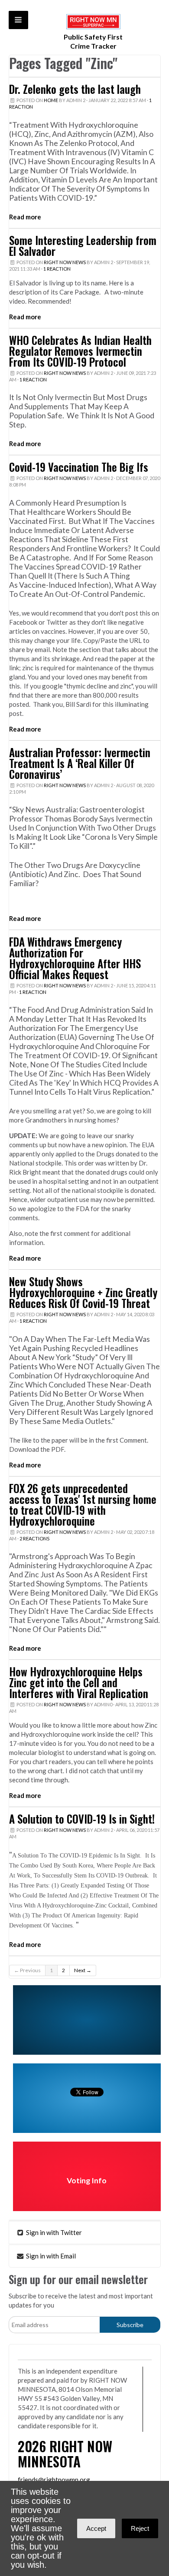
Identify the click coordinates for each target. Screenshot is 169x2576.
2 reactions (34, 1538)
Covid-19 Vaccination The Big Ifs (79, 467)
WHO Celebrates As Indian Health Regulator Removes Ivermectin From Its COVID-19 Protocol (80, 351)
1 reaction (57, 269)
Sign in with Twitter (53, 2232)
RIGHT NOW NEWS (65, 262)
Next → (83, 1970)
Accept (96, 2528)
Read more (25, 217)
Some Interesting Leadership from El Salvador (83, 246)
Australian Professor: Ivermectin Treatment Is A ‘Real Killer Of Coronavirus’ (80, 763)
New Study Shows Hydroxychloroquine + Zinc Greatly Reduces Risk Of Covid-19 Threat (83, 1292)
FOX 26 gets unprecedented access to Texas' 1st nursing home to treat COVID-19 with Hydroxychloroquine (83, 1505)
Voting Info (87, 2180)
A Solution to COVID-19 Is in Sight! (82, 1819)
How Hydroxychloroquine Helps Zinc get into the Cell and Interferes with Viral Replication (79, 1682)
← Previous (27, 1970)
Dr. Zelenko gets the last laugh (75, 89)
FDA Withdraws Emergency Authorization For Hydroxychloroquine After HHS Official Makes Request (75, 958)
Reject (140, 2528)
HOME (51, 100)
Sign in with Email (50, 2256)
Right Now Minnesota (65, 2453)
